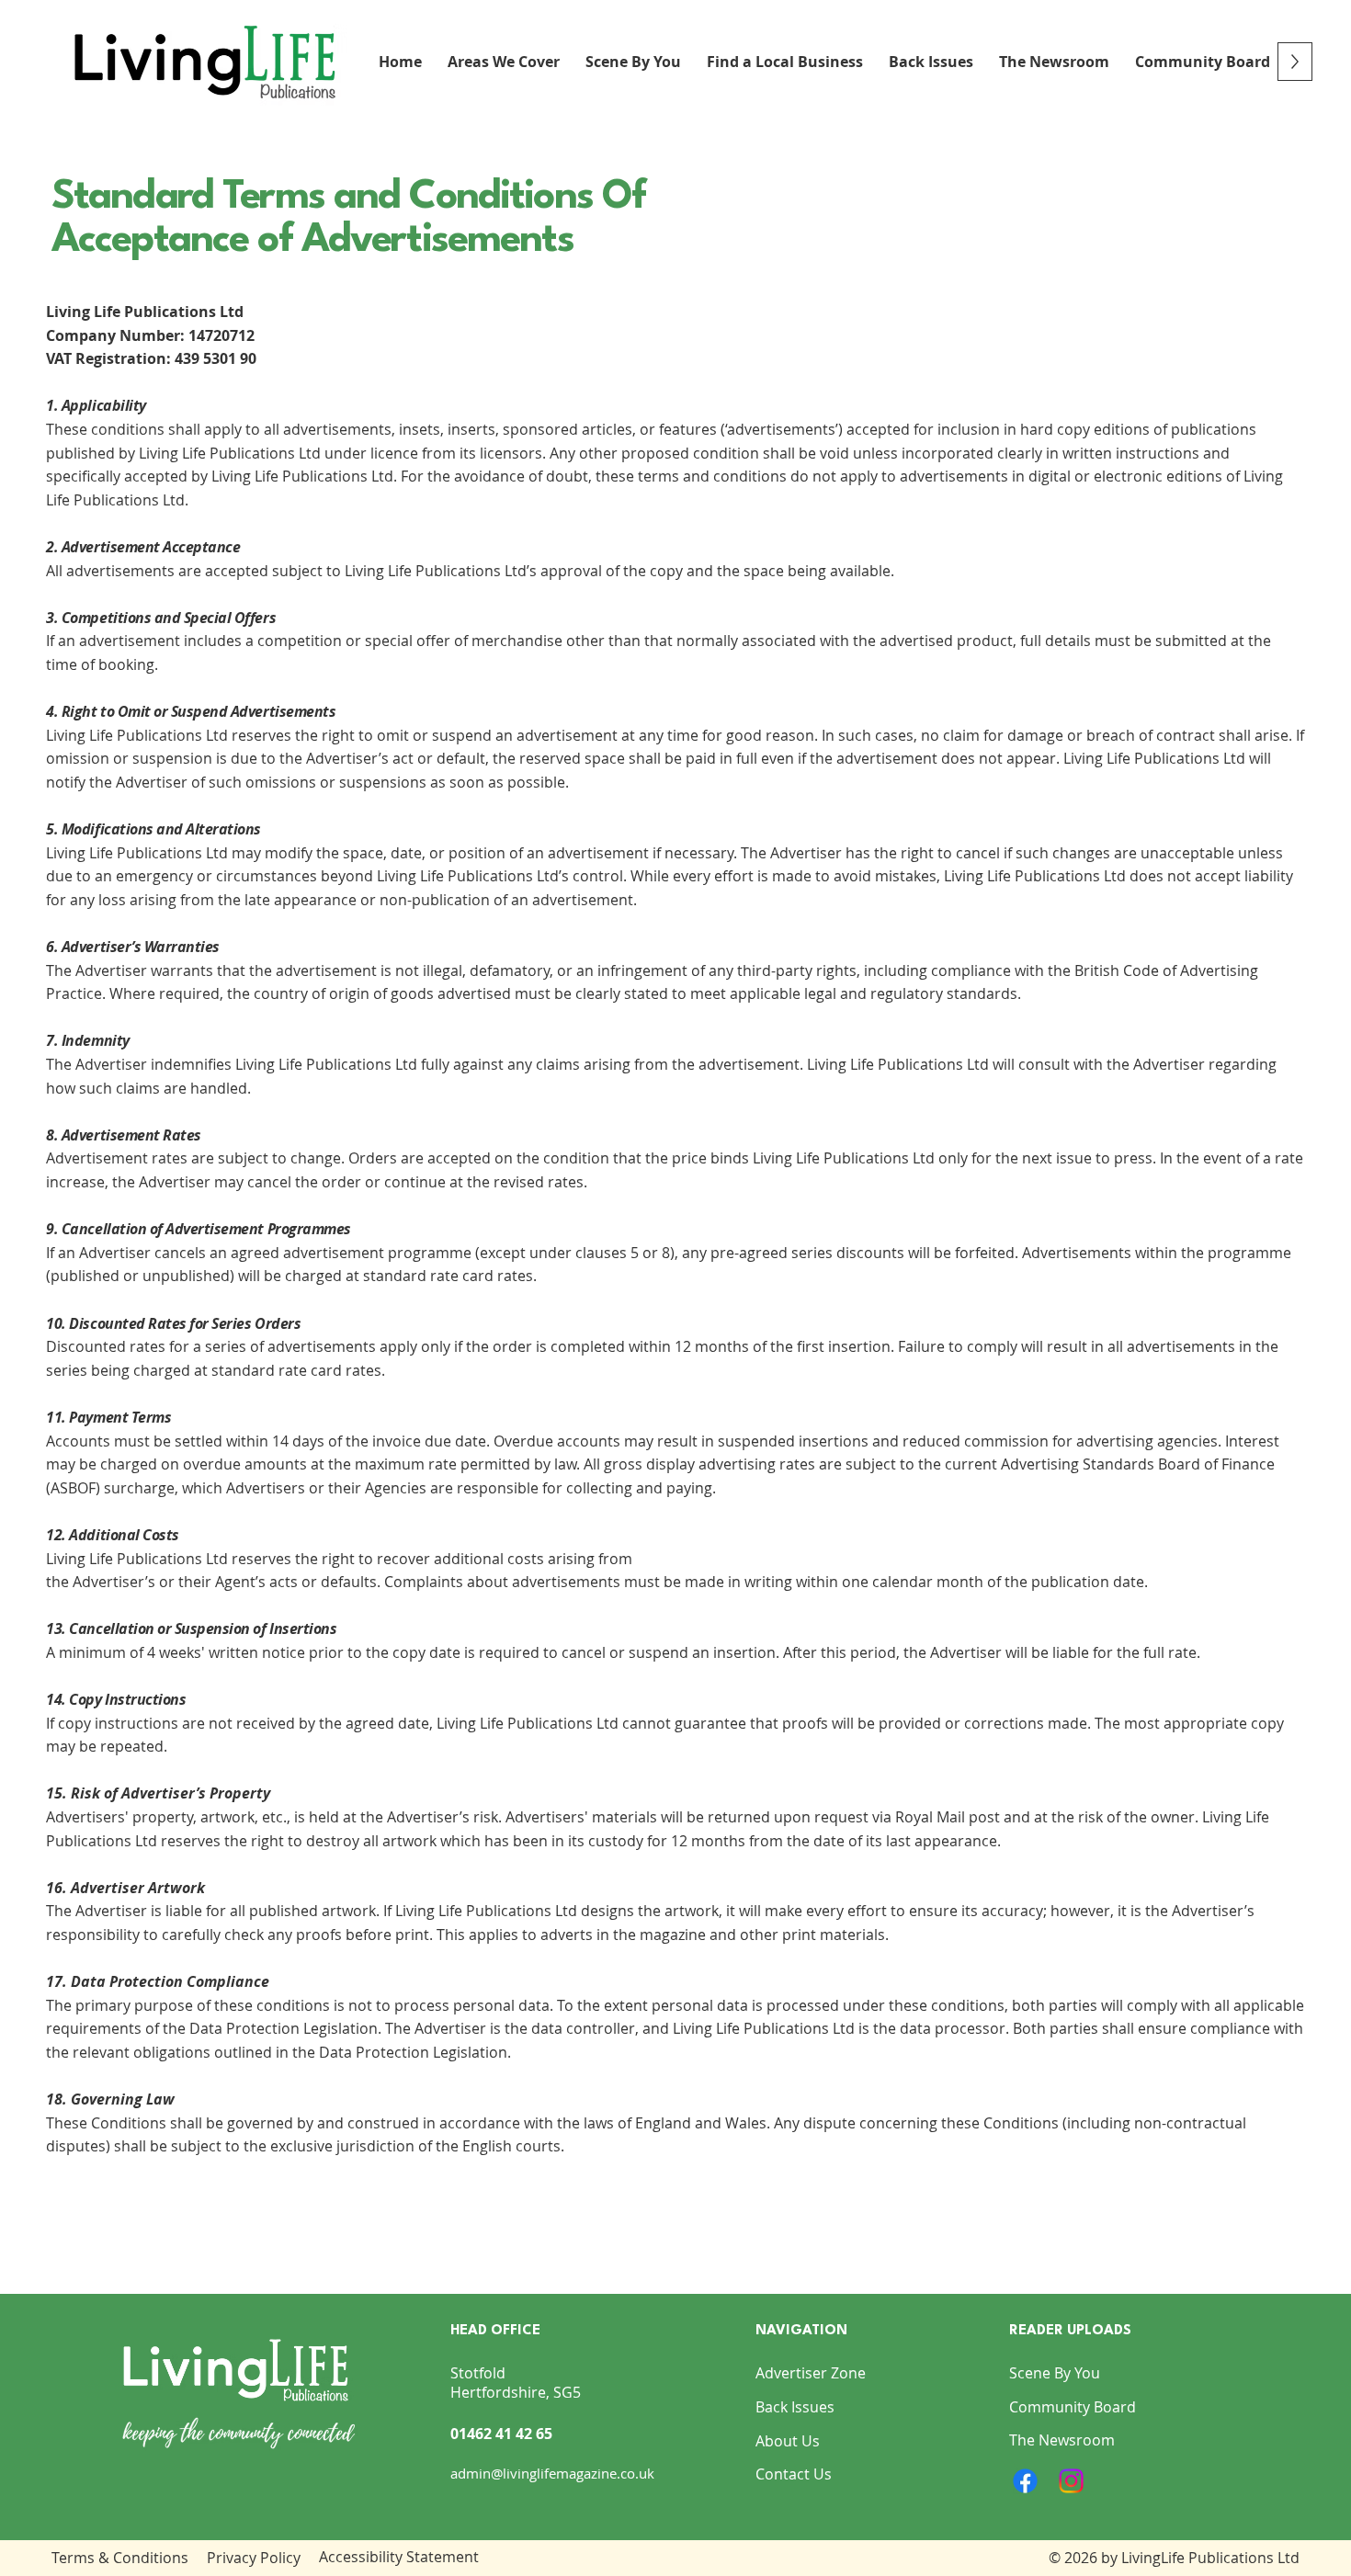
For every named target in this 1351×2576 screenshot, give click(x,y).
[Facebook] (1025, 2481)
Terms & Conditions (120, 2558)
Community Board (1073, 2407)
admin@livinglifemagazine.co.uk (552, 2473)
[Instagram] (1071, 2481)
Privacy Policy (254, 2558)
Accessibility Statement (399, 2557)
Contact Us (794, 2474)
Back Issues (795, 2407)
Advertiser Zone (811, 2373)
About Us (788, 2441)
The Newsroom (1062, 2440)
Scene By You (1055, 2373)
